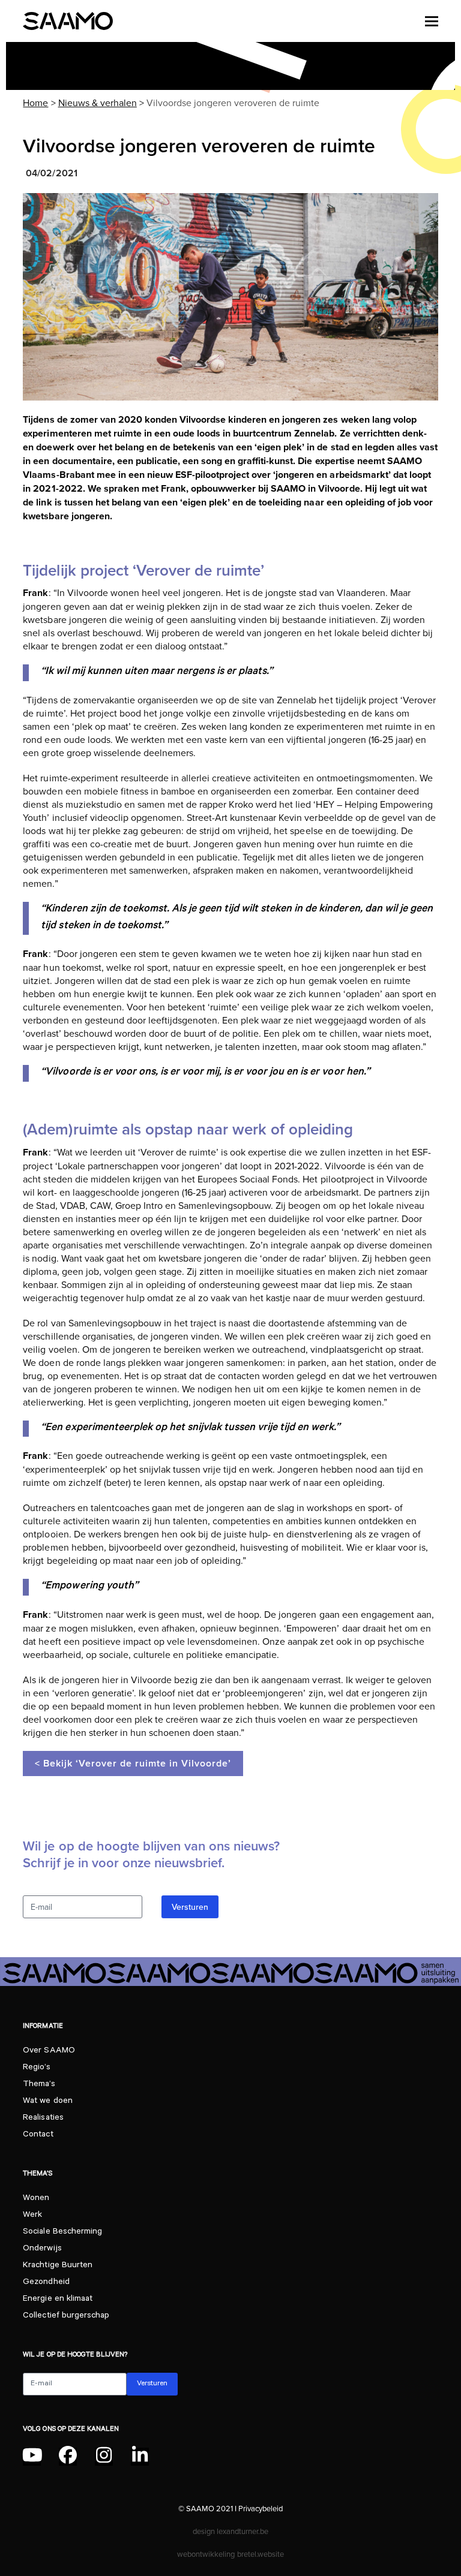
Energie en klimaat (57, 2300)
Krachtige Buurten (57, 2266)
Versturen (190, 1907)
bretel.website (261, 2554)
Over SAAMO (49, 2051)
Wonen (36, 2199)
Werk (32, 2216)
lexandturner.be (243, 2531)
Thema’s (39, 2085)
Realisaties (43, 2118)
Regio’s (36, 2068)
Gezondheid (46, 2283)
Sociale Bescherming (62, 2232)
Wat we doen (47, 2102)
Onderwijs (42, 2249)
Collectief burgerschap (66, 2316)
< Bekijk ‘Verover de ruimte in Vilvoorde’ (133, 1763)
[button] (432, 21)
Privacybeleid (261, 2508)
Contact (38, 2135)
